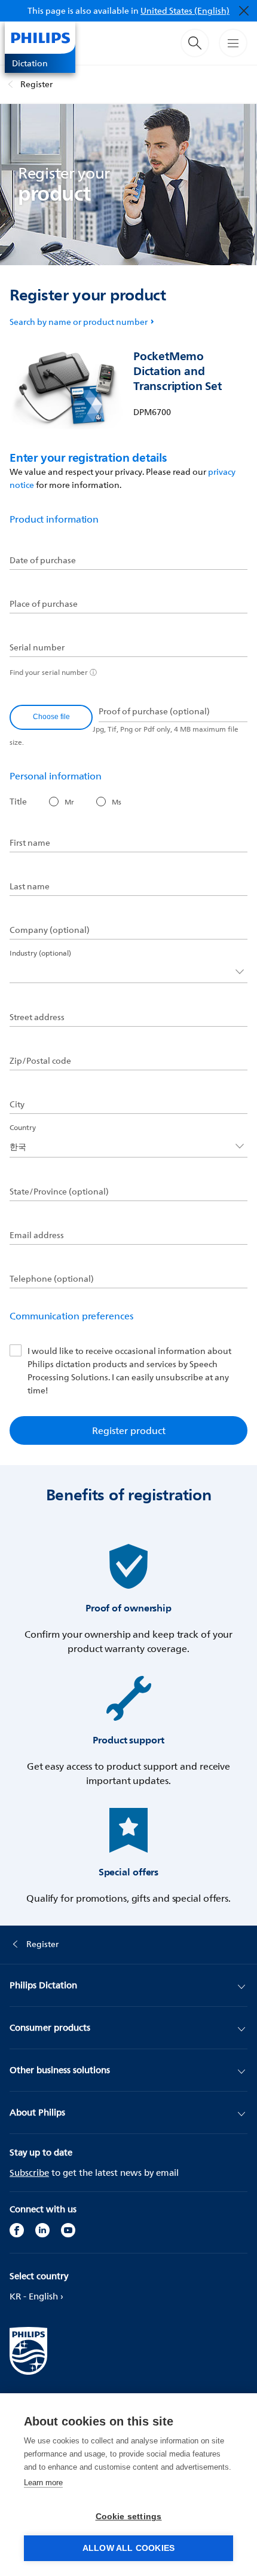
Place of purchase (44, 604)
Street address (37, 1017)
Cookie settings (129, 2517)
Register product (129, 1430)
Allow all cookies (128, 2548)
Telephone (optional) (52, 1279)
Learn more (43, 2483)
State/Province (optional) (59, 1192)
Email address (37, 1235)
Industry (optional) (40, 953)
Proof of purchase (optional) (154, 711)
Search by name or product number (79, 322)
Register (36, 84)
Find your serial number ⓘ (53, 672)
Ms (117, 802)
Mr (69, 802)
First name (30, 843)
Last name (30, 886)
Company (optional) (50, 930)
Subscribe (29, 2173)
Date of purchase (43, 560)
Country (23, 1127)
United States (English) (185, 10)
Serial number (37, 647)
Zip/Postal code (40, 1061)
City (17, 1104)
